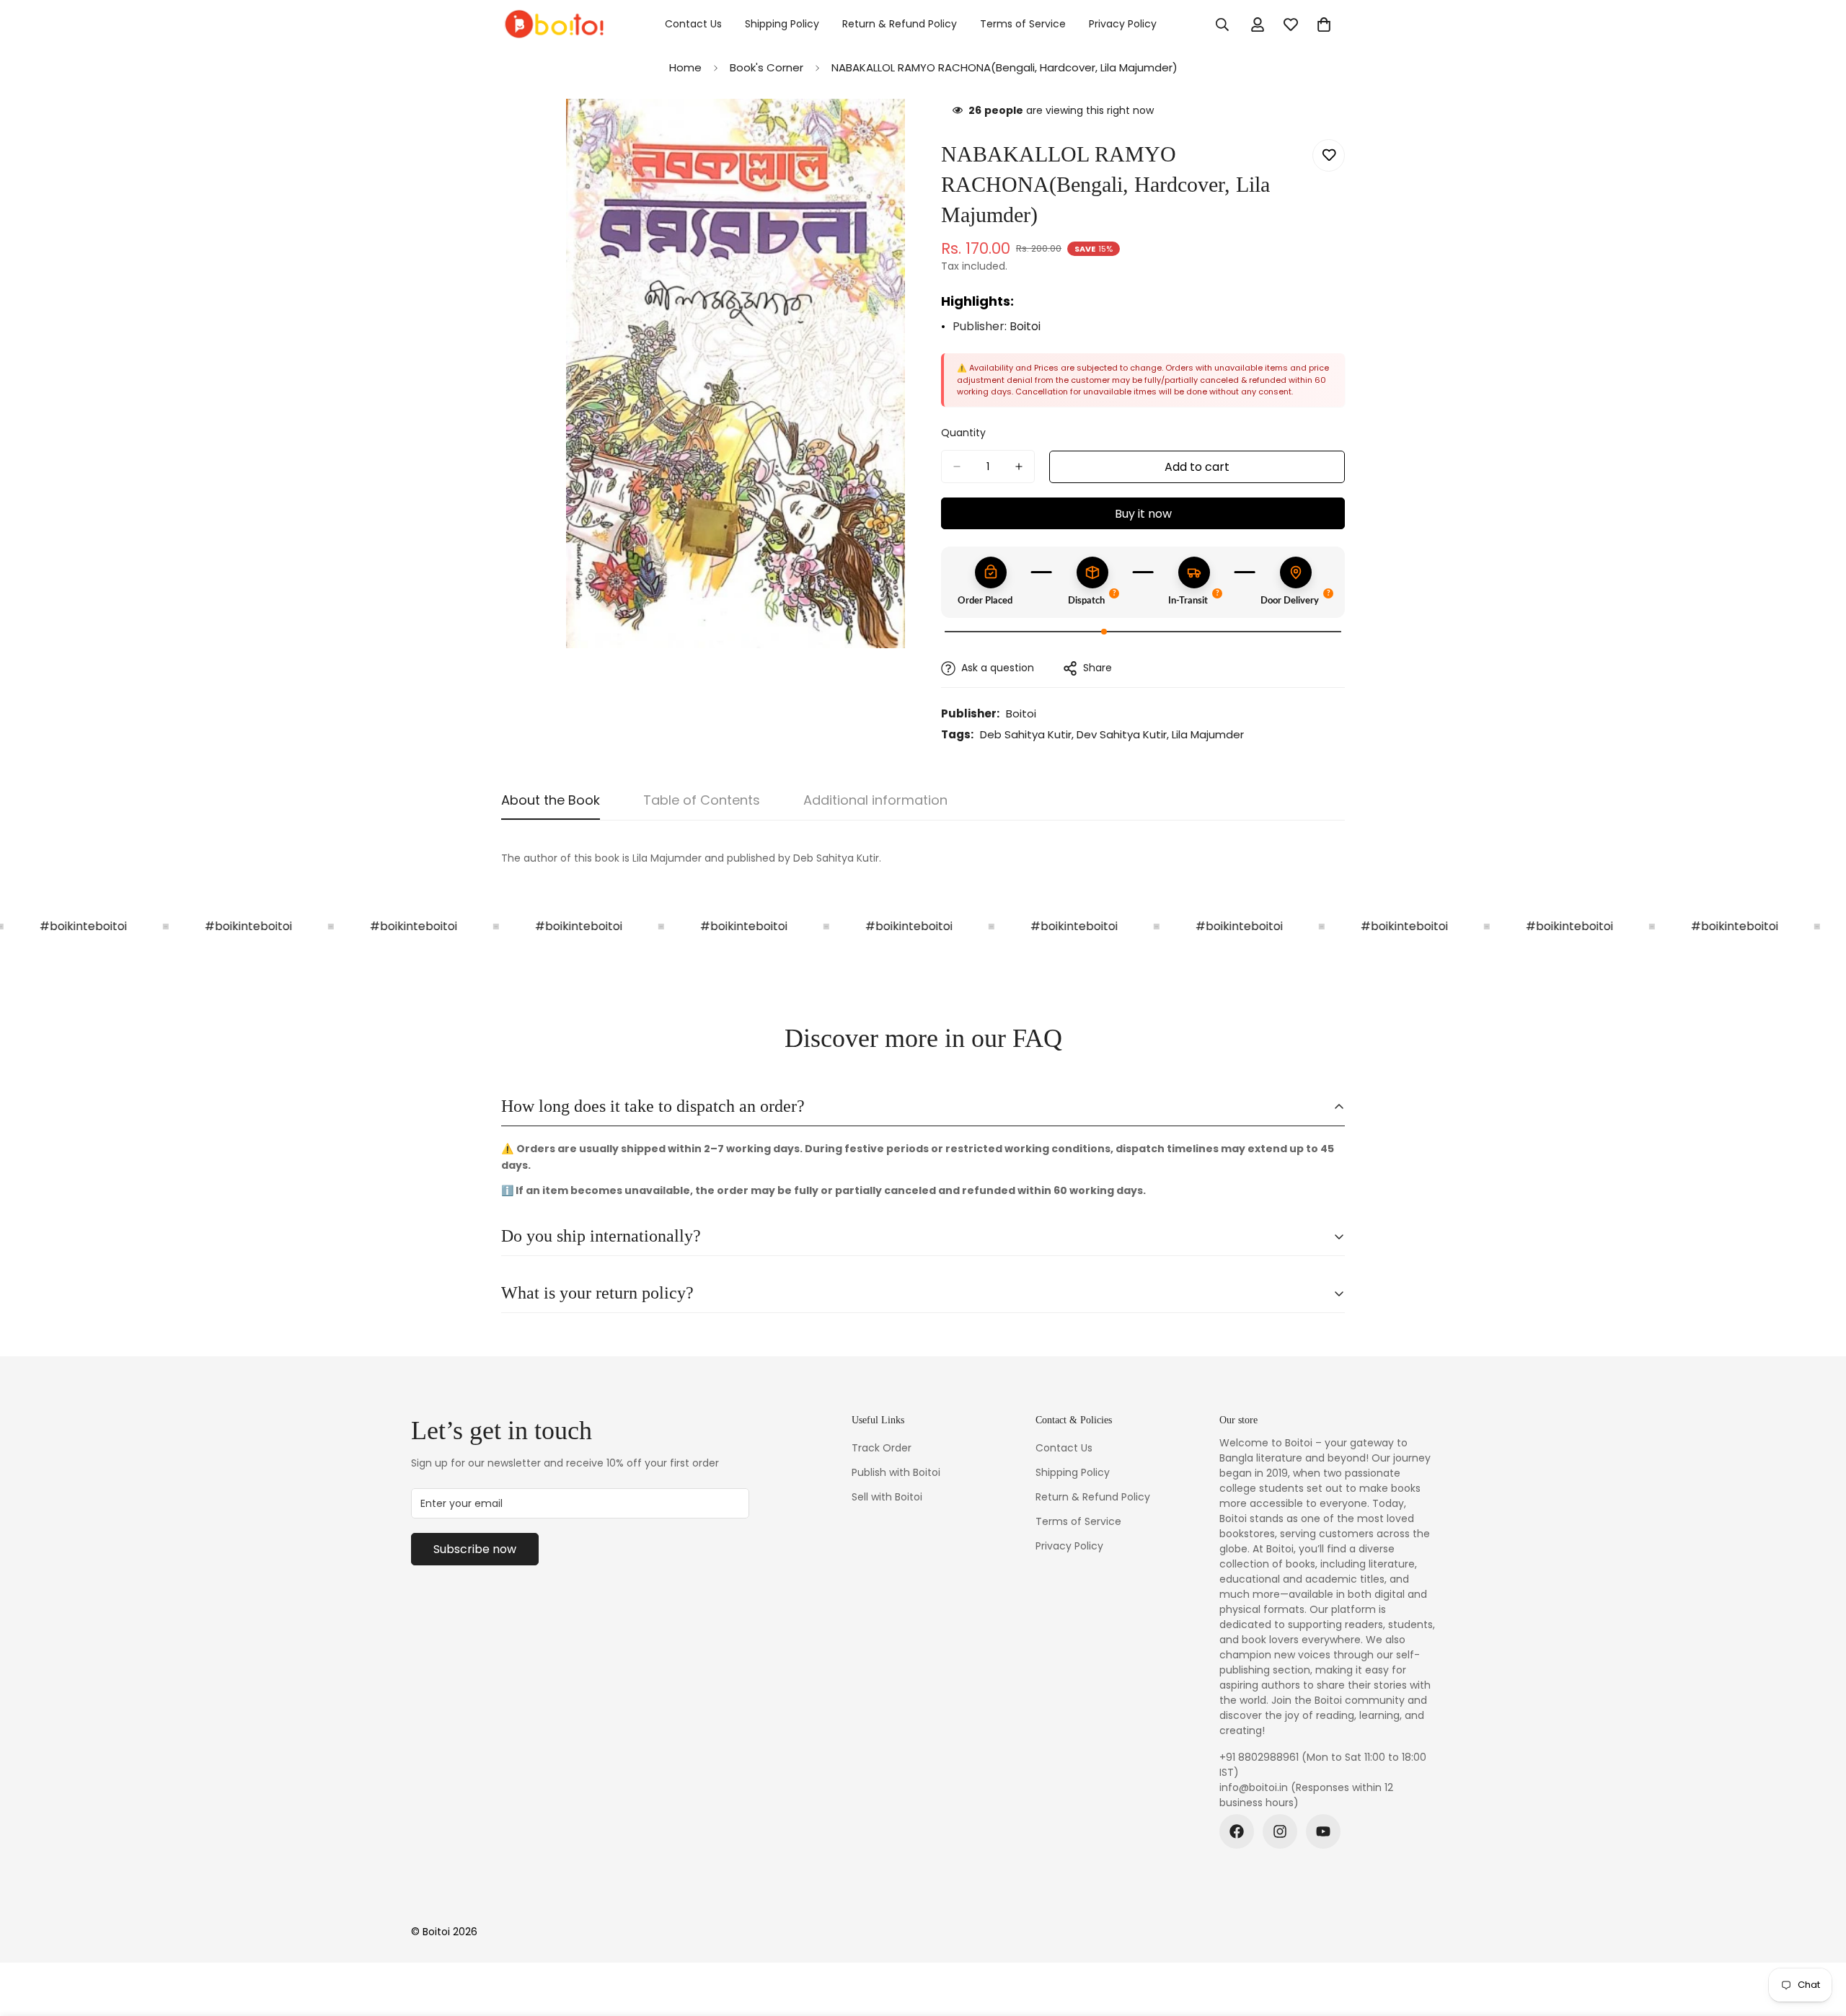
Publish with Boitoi (896, 1472)
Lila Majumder (1208, 734)
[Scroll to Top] (1818, 1937)
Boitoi (1025, 326)
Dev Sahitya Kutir (1122, 734)
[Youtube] (1323, 1831)
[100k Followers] (1280, 1831)
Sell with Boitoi (887, 1497)
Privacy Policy (1123, 24)
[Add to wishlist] (1329, 155)
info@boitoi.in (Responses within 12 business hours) (1306, 1795)
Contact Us (693, 24)
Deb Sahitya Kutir (1026, 734)
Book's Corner (767, 67)
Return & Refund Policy (900, 24)
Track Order (882, 1448)
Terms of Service (1023, 24)
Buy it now (1143, 514)
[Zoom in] (892, 129)
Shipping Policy (782, 24)
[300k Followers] (1237, 1831)
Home (685, 67)
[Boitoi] (553, 25)
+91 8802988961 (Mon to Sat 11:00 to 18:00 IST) (1323, 1765)
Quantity (963, 433)
